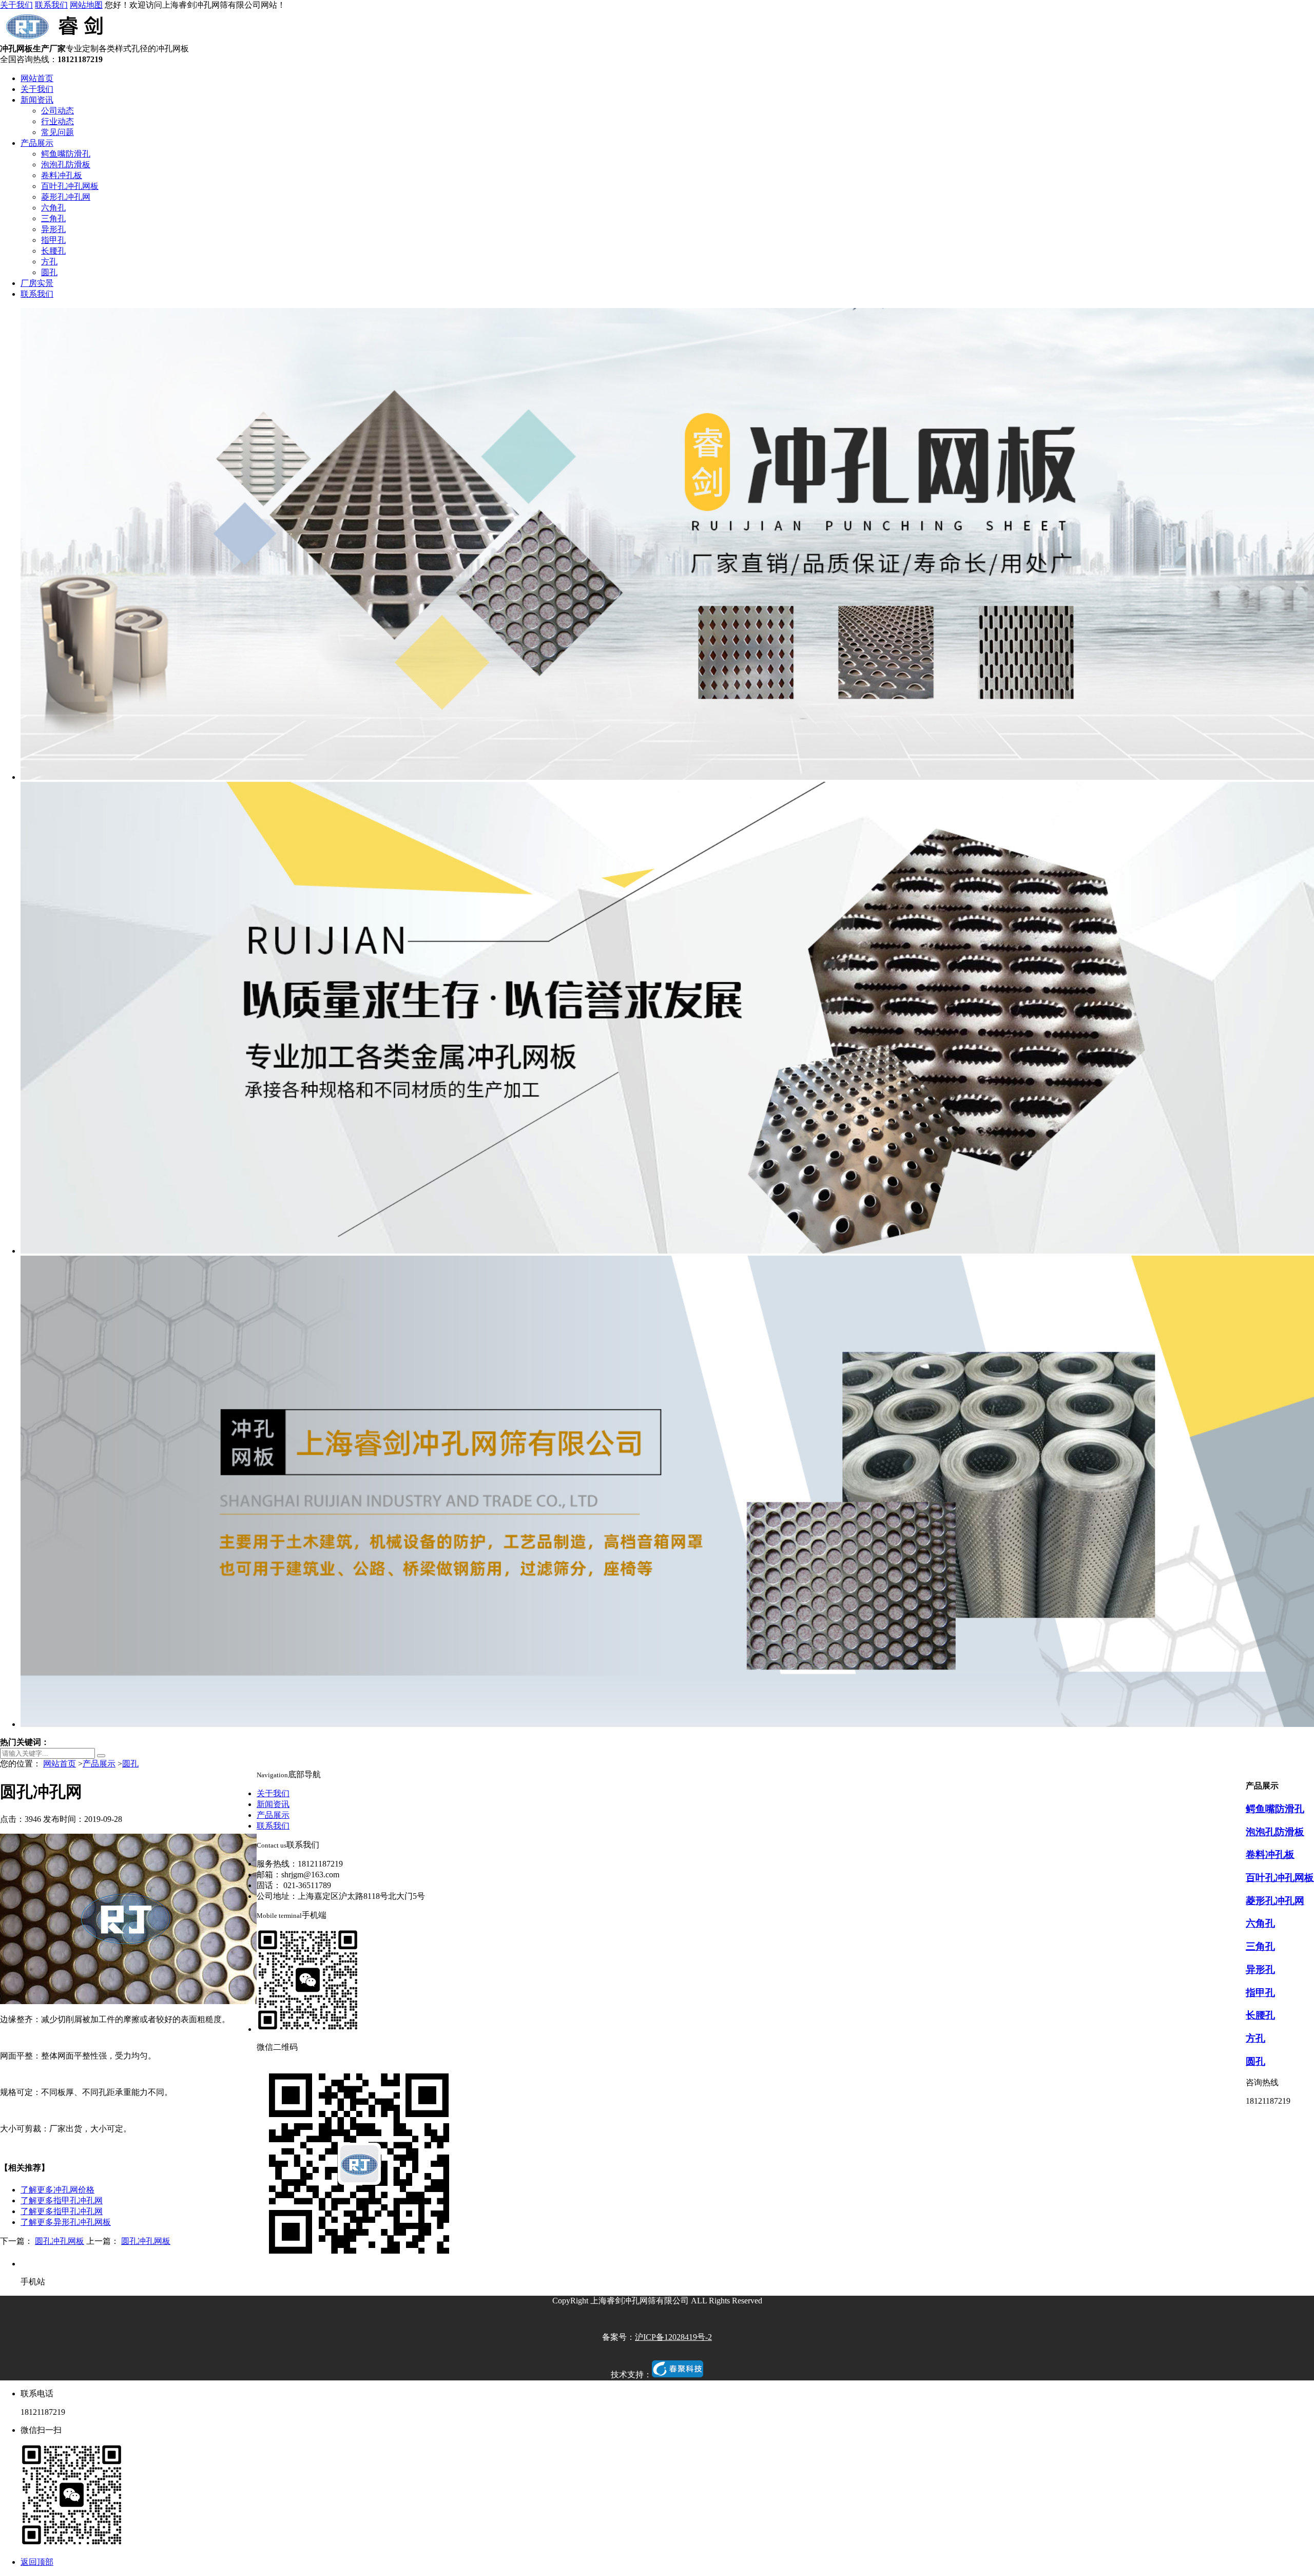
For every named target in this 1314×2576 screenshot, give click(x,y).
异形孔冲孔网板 (66, 2222)
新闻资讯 (37, 100)
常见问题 (57, 132)
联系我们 (51, 5)
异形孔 (53, 229)
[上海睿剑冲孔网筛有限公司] (57, 39)
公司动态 (57, 111)
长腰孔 (53, 251)
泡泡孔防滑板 (66, 165)
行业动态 (57, 121)
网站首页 (37, 78)
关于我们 (16, 5)
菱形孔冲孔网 (66, 197)
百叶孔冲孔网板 (70, 186)
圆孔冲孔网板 (60, 2241)
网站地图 (86, 5)
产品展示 (37, 143)
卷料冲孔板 (62, 175)
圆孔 (49, 272)
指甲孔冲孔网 (62, 2200)
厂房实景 (37, 283)
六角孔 (53, 208)
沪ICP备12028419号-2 (673, 2337)
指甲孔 (53, 240)
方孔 (49, 262)
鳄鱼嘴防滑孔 (66, 154)
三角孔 (53, 218)
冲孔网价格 (57, 2190)
